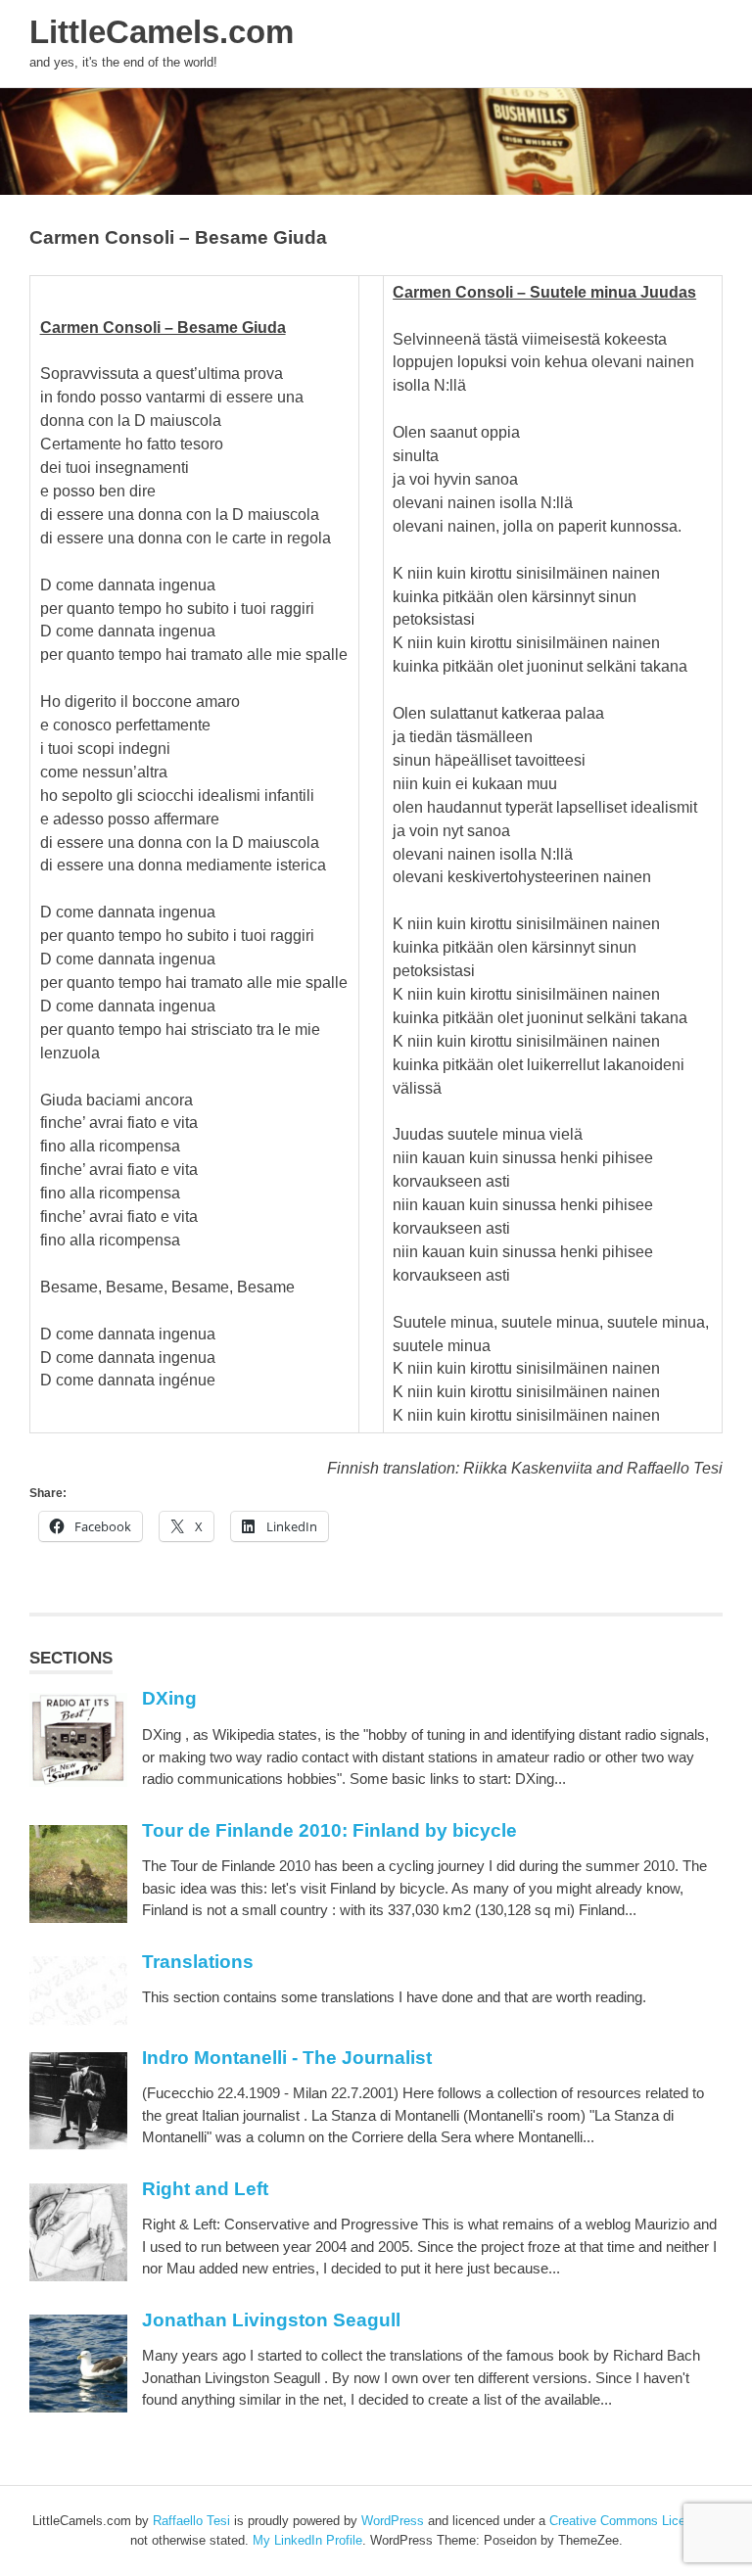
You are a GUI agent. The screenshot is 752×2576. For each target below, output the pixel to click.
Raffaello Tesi (191, 2521)
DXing (169, 1698)
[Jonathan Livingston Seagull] (78, 2407)
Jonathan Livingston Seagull (271, 2320)
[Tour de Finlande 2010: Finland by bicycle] (78, 1918)
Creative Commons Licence (628, 2521)
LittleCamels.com (162, 32)
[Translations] (78, 2020)
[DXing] (78, 1781)
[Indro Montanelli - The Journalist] (78, 2145)
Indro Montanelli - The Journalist (287, 2058)
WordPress (393, 2521)
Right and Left (205, 2189)
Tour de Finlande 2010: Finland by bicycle (329, 1830)
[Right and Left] (78, 2276)
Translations (198, 1962)
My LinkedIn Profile (307, 2540)
